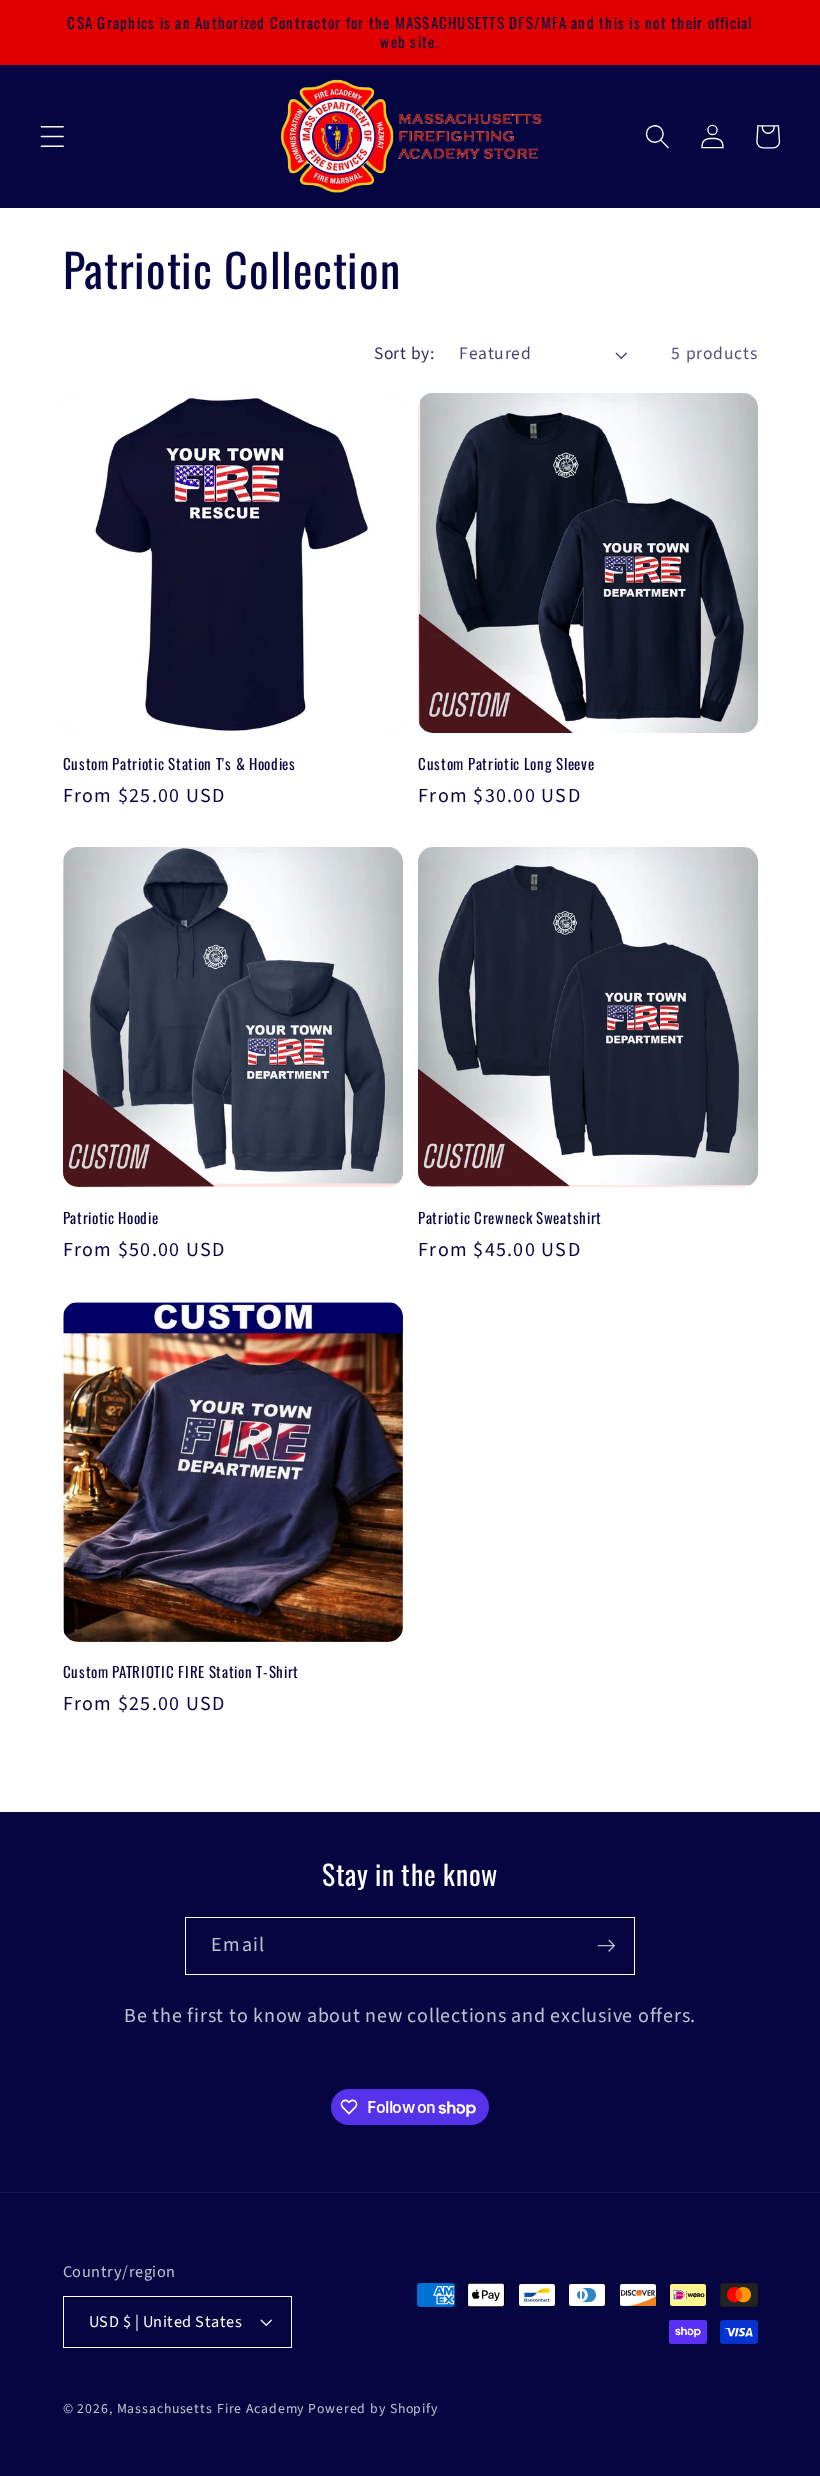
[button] (52, 136)
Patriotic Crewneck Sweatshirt (510, 1217)
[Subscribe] (606, 1946)
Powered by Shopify (373, 2409)
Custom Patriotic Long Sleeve (506, 763)
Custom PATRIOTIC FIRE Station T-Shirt (181, 1671)
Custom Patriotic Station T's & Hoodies (179, 763)
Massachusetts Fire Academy (211, 2409)
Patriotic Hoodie (111, 1217)
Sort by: (404, 353)
